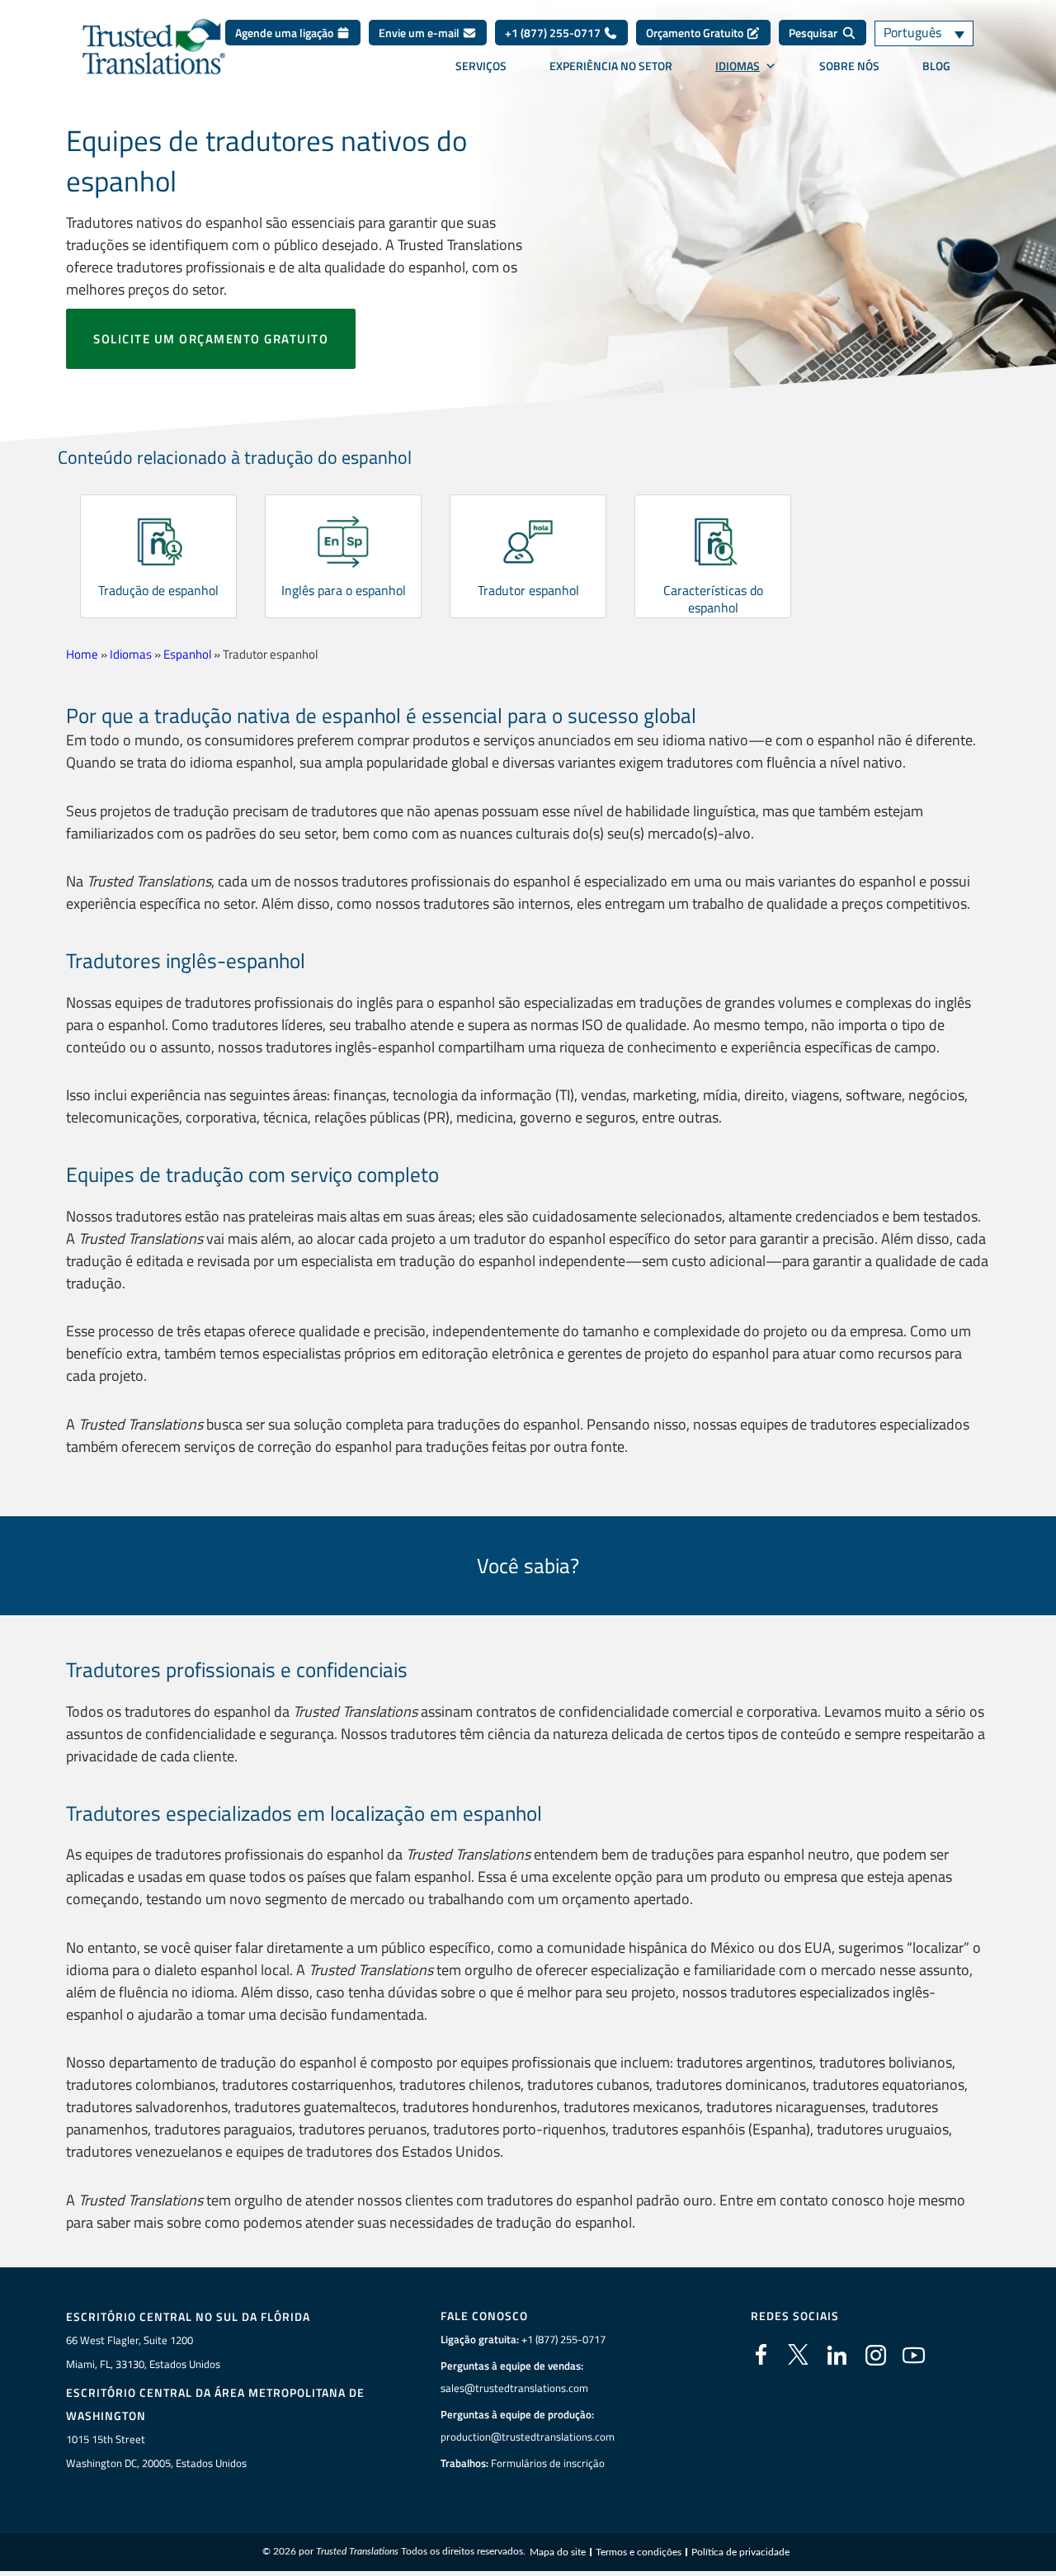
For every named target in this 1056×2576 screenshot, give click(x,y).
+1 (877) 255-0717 (554, 33)
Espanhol (187, 654)
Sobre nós (849, 66)
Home (82, 654)
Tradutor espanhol (528, 590)
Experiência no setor (611, 66)
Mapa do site (558, 2552)
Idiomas (738, 66)
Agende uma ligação (285, 33)
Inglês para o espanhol (344, 590)
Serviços (481, 66)
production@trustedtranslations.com (528, 2437)
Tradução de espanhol (158, 590)
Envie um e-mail (420, 33)
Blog (936, 66)
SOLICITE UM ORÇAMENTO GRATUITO (211, 339)
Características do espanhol (713, 599)
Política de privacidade (740, 2552)
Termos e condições (639, 2552)
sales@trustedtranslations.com (514, 2388)
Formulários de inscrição (548, 2463)
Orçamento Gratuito (696, 33)
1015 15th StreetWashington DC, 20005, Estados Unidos (156, 2451)
